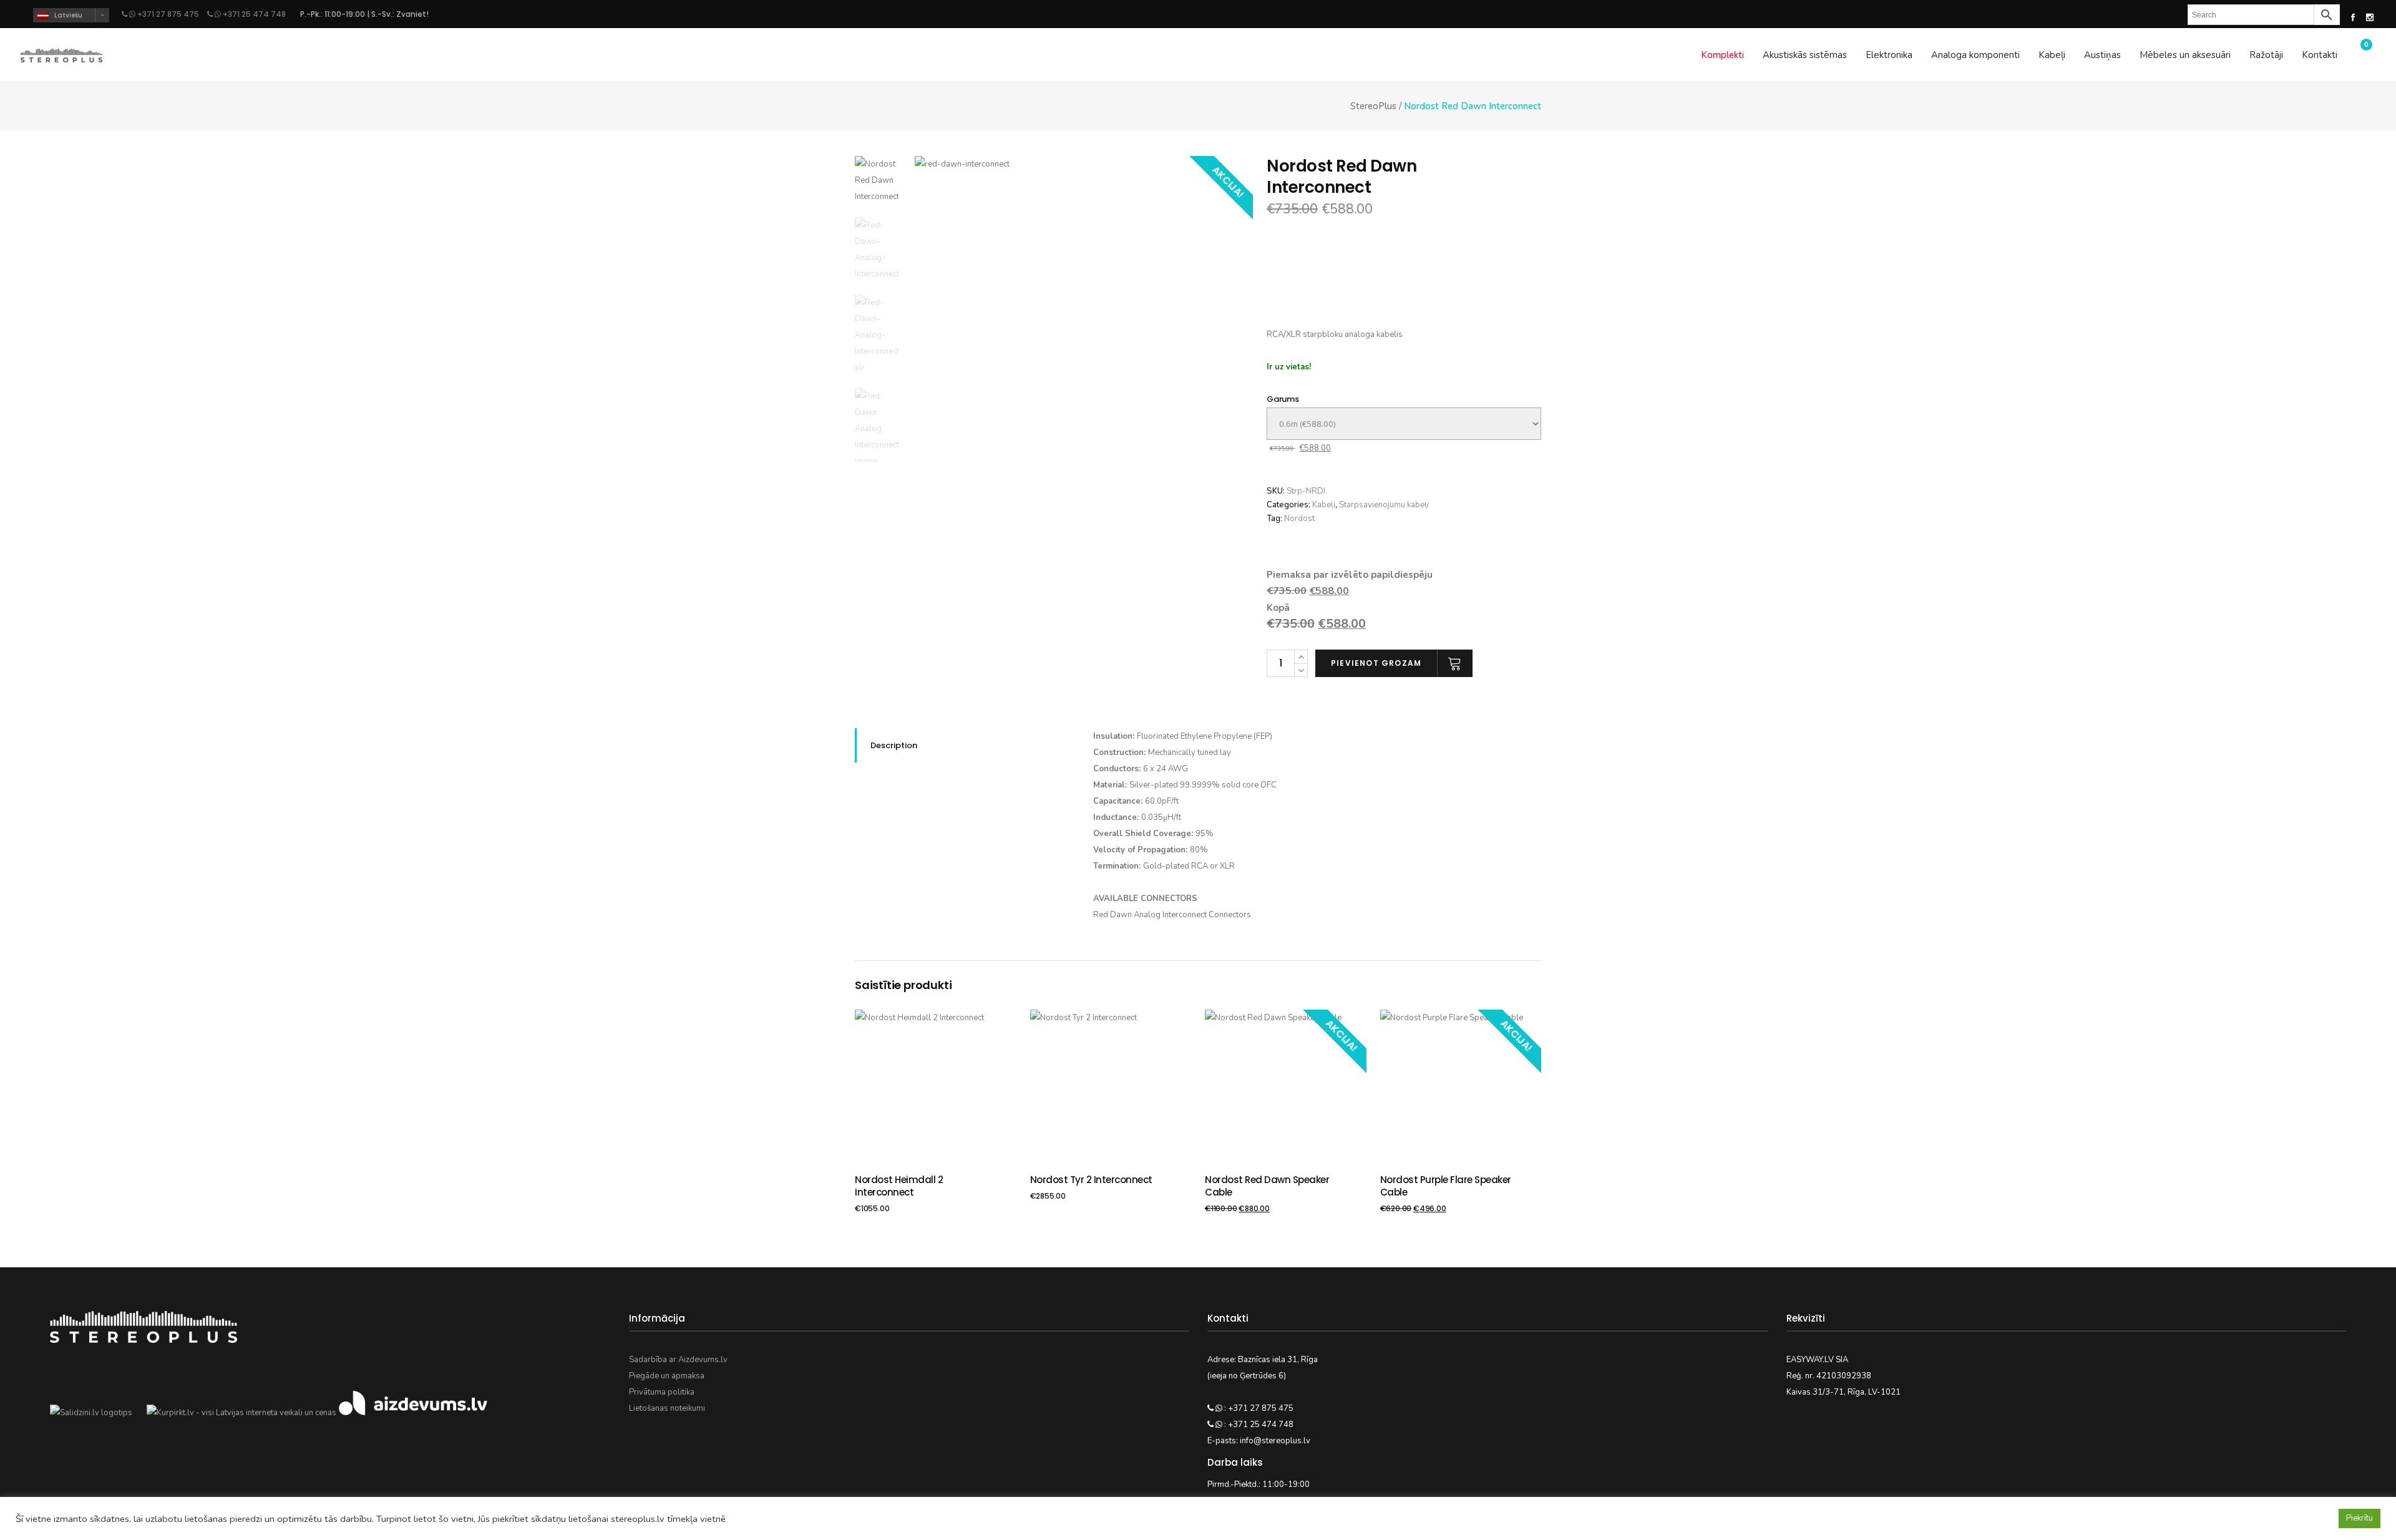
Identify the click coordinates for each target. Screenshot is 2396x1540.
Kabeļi (1324, 505)
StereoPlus (1373, 106)
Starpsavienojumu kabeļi (1384, 505)
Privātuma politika (662, 1392)
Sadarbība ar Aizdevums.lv (678, 1360)
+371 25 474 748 (253, 14)
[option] (1084, 325)
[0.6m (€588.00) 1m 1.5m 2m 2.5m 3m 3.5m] (1404, 424)
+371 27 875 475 (168, 14)
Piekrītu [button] (2359, 1518)
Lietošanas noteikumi (667, 1408)
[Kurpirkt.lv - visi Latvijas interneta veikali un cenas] (241, 1413)
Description (894, 745)
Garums (1283, 399)
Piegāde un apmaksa (667, 1376)
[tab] (965, 745)
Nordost (1299, 519)
